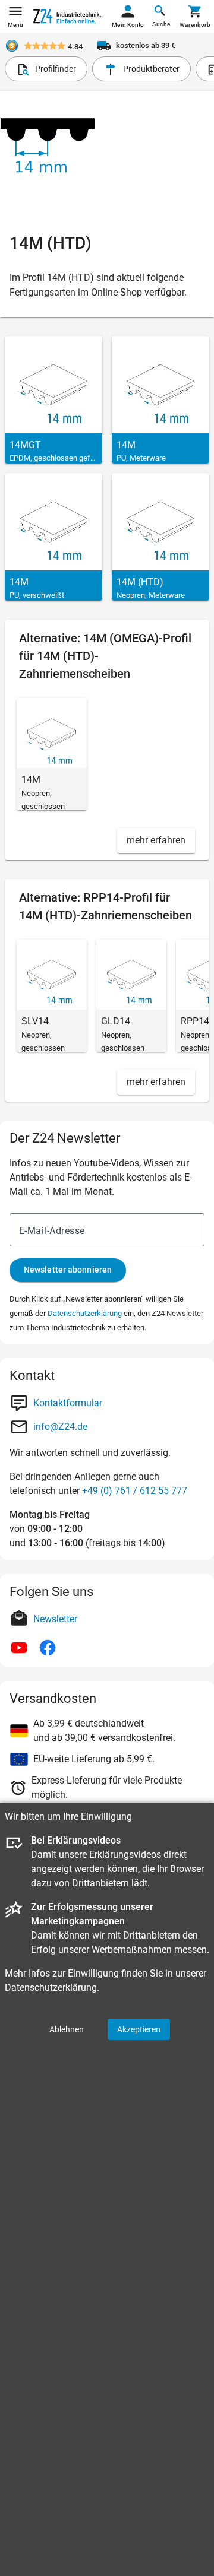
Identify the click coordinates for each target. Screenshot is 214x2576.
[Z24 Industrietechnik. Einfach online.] (67, 16)
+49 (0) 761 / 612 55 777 (135, 1491)
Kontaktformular (68, 1403)
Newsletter (55, 1619)
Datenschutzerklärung (85, 1313)
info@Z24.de (60, 1427)
